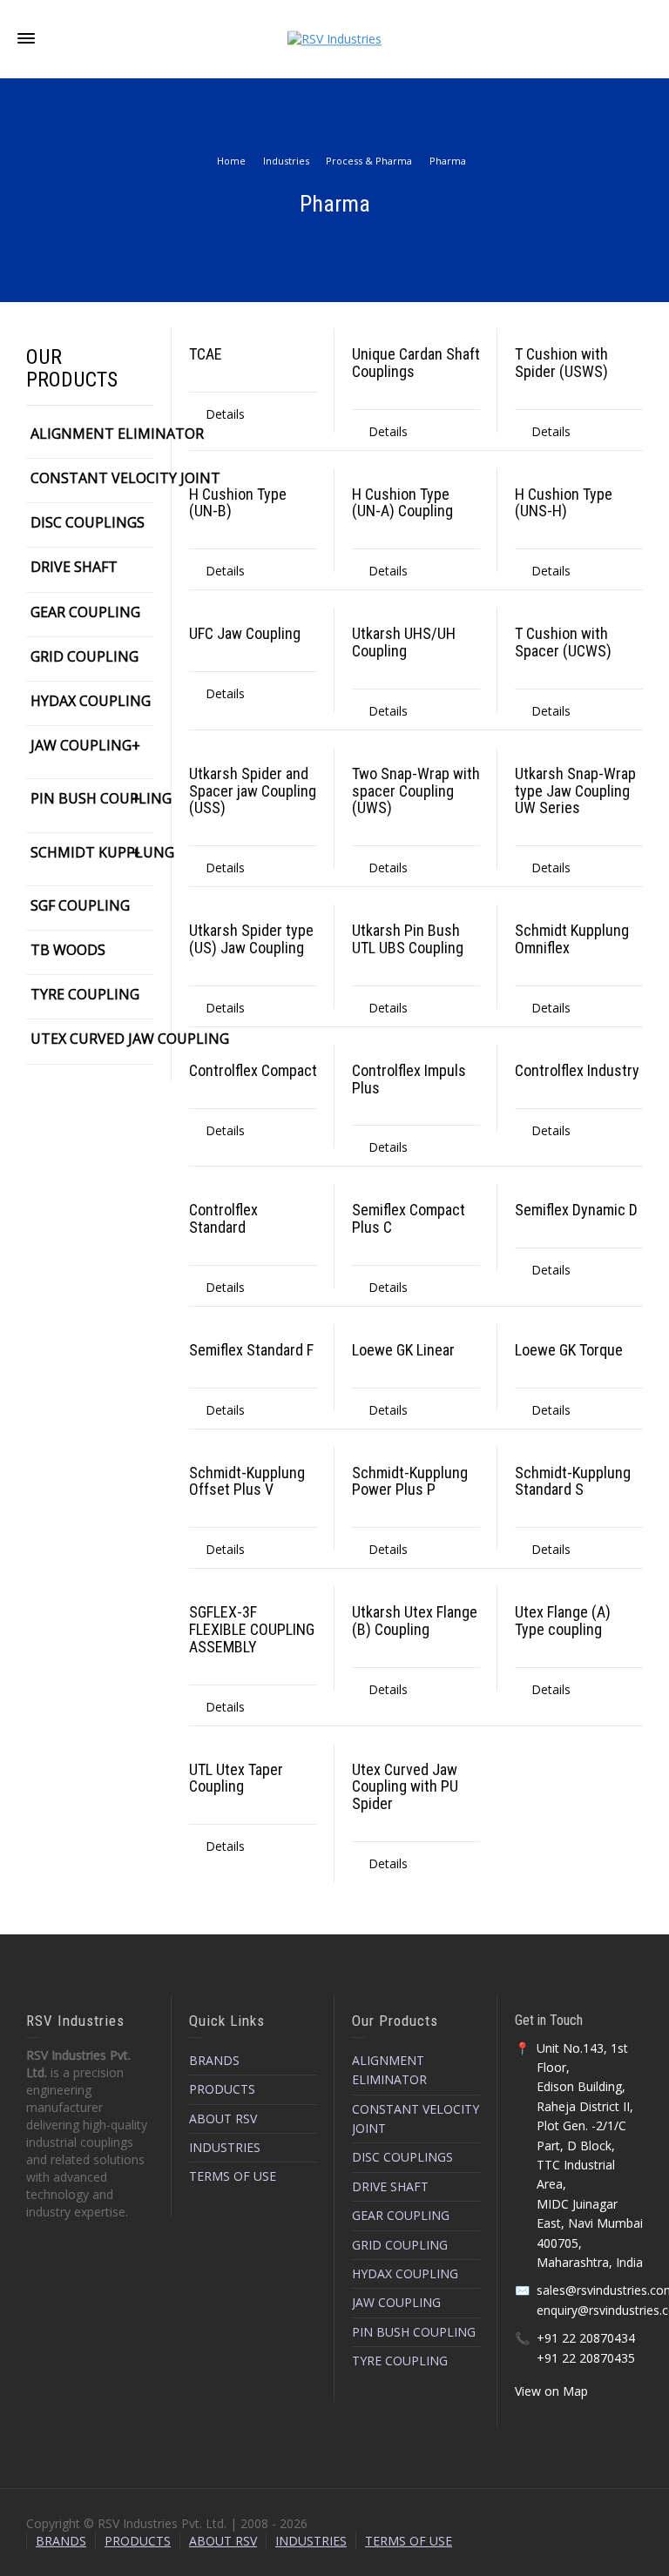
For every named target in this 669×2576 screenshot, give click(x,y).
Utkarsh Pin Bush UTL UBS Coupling (408, 939)
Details (225, 414)
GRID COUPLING (84, 656)
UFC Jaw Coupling (245, 633)
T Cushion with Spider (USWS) (561, 363)
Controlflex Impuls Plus (409, 1079)
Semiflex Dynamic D (576, 1210)
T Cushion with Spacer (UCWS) (563, 642)
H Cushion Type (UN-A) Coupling (402, 503)
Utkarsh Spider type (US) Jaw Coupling (251, 939)
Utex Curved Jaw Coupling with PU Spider (405, 1787)
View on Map (551, 2391)
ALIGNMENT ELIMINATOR (117, 434)
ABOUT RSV (223, 2119)
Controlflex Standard (223, 1218)
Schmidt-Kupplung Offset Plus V (247, 1481)
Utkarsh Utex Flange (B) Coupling (415, 1621)
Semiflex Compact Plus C (409, 1218)
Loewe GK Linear (403, 1350)
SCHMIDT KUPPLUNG (92, 852)
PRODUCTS (222, 2089)
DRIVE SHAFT (74, 567)
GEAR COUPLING (85, 612)
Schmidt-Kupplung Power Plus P (410, 1481)
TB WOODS (68, 950)
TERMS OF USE (233, 2176)
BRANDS (214, 2060)
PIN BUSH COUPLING (92, 798)
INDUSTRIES (225, 2147)
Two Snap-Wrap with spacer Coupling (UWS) (416, 791)
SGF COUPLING (80, 905)
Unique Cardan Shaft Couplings (416, 363)
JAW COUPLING (81, 745)
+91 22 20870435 (586, 2358)
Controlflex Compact (253, 1070)
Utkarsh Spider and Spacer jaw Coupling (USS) (253, 791)
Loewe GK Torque (569, 1350)
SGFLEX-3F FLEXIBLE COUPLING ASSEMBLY (252, 1629)
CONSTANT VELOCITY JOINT (125, 478)
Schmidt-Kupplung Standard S (573, 1481)
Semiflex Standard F (251, 1350)
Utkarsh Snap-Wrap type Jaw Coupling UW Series (575, 791)
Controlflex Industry (577, 1070)
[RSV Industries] (334, 38)
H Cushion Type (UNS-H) (564, 503)
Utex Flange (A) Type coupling (563, 1621)
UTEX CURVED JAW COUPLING (130, 1039)
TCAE (206, 354)
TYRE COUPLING (85, 994)
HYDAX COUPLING (91, 701)
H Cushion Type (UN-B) (238, 503)
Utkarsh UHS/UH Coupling (404, 642)
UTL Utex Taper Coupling (236, 1778)
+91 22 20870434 (586, 2338)
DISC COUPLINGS (88, 522)
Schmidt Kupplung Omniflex (572, 939)
